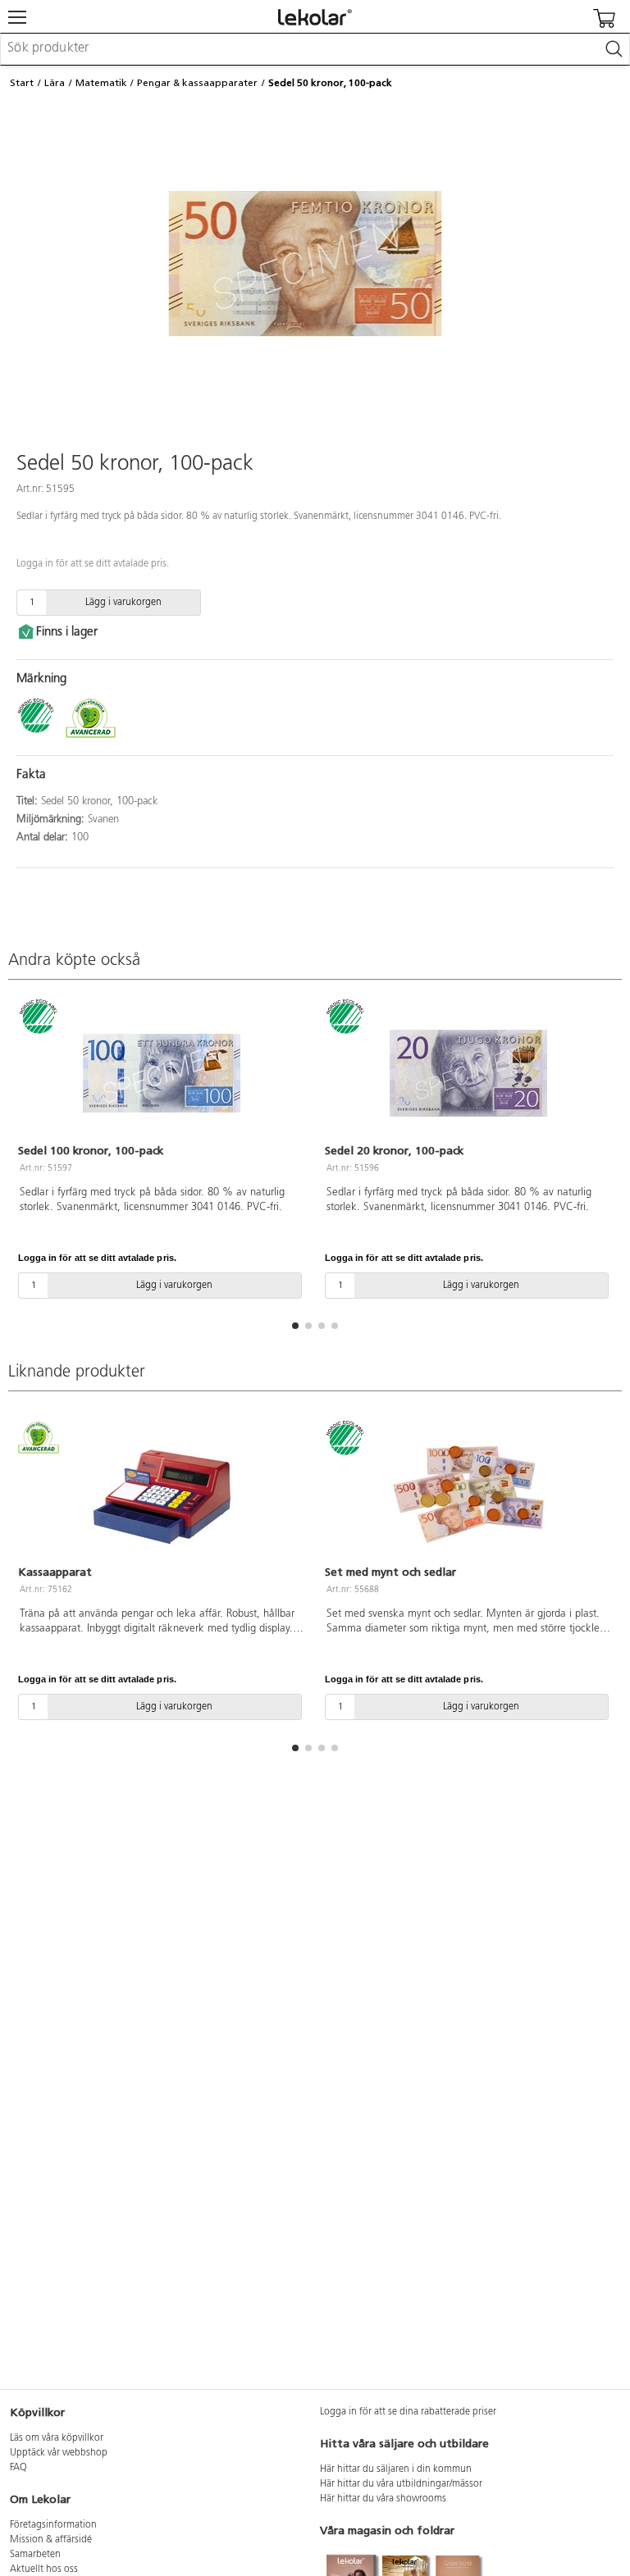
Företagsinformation (53, 2525)
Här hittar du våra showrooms (383, 2499)
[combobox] (315, 49)
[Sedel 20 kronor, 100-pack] (468, 1073)
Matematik (101, 83)
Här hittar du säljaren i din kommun (396, 2469)
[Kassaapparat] (162, 1495)
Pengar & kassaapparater (197, 83)
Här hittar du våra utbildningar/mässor (401, 2484)
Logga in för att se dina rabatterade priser (408, 2412)
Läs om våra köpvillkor (57, 2438)
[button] (295, 1326)
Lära (55, 83)
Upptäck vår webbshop (59, 2453)
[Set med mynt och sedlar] (468, 1495)
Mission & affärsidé (51, 2540)
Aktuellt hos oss (44, 2569)
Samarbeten (35, 2555)
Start (22, 83)
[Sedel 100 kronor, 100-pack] (162, 1073)
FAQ (18, 2468)
